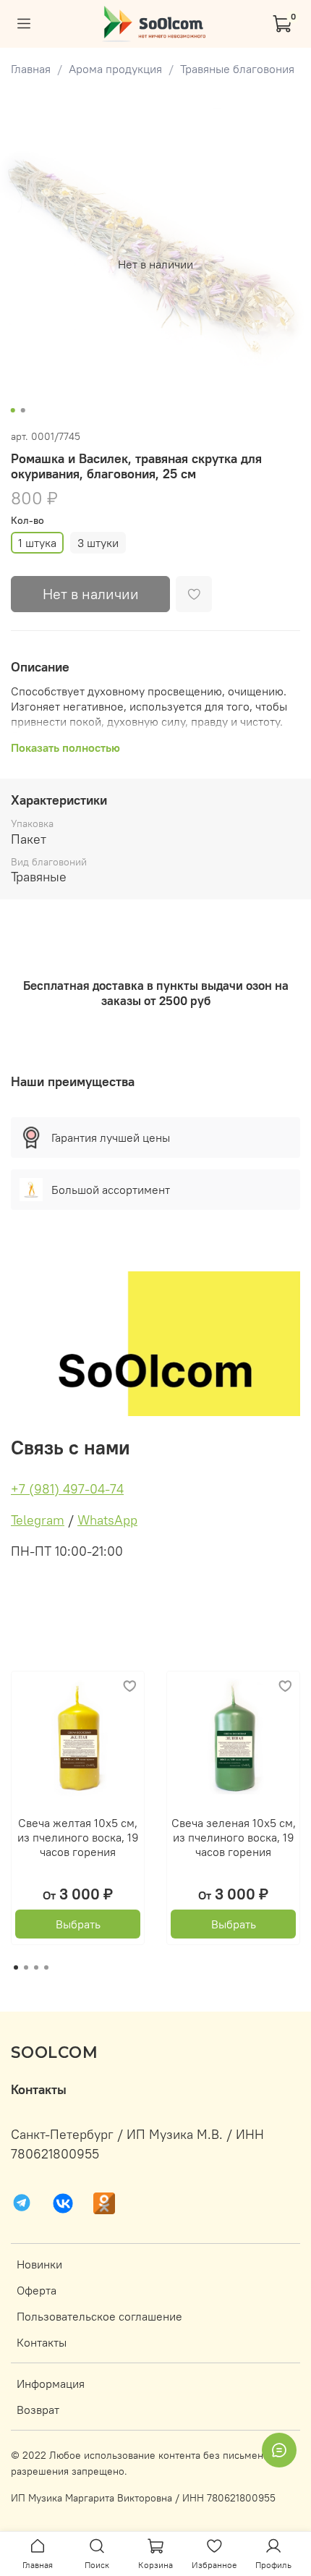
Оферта (37, 2290)
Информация (51, 2384)
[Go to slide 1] (13, 410)
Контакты (42, 2342)
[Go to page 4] (46, 1967)
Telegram (38, 1520)
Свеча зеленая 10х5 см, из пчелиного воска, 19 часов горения (234, 1837)
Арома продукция (115, 69)
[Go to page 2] (26, 1967)
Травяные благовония (237, 69)
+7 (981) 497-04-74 (67, 1489)
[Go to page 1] (16, 1967)
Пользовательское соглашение (99, 2316)
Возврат (38, 2410)
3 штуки (98, 543)
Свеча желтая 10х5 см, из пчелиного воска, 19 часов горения (78, 1837)
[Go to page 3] (36, 1967)
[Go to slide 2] (23, 410)
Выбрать (78, 1924)
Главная (31, 69)
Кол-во (27, 521)
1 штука (37, 543)
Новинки (39, 2264)
